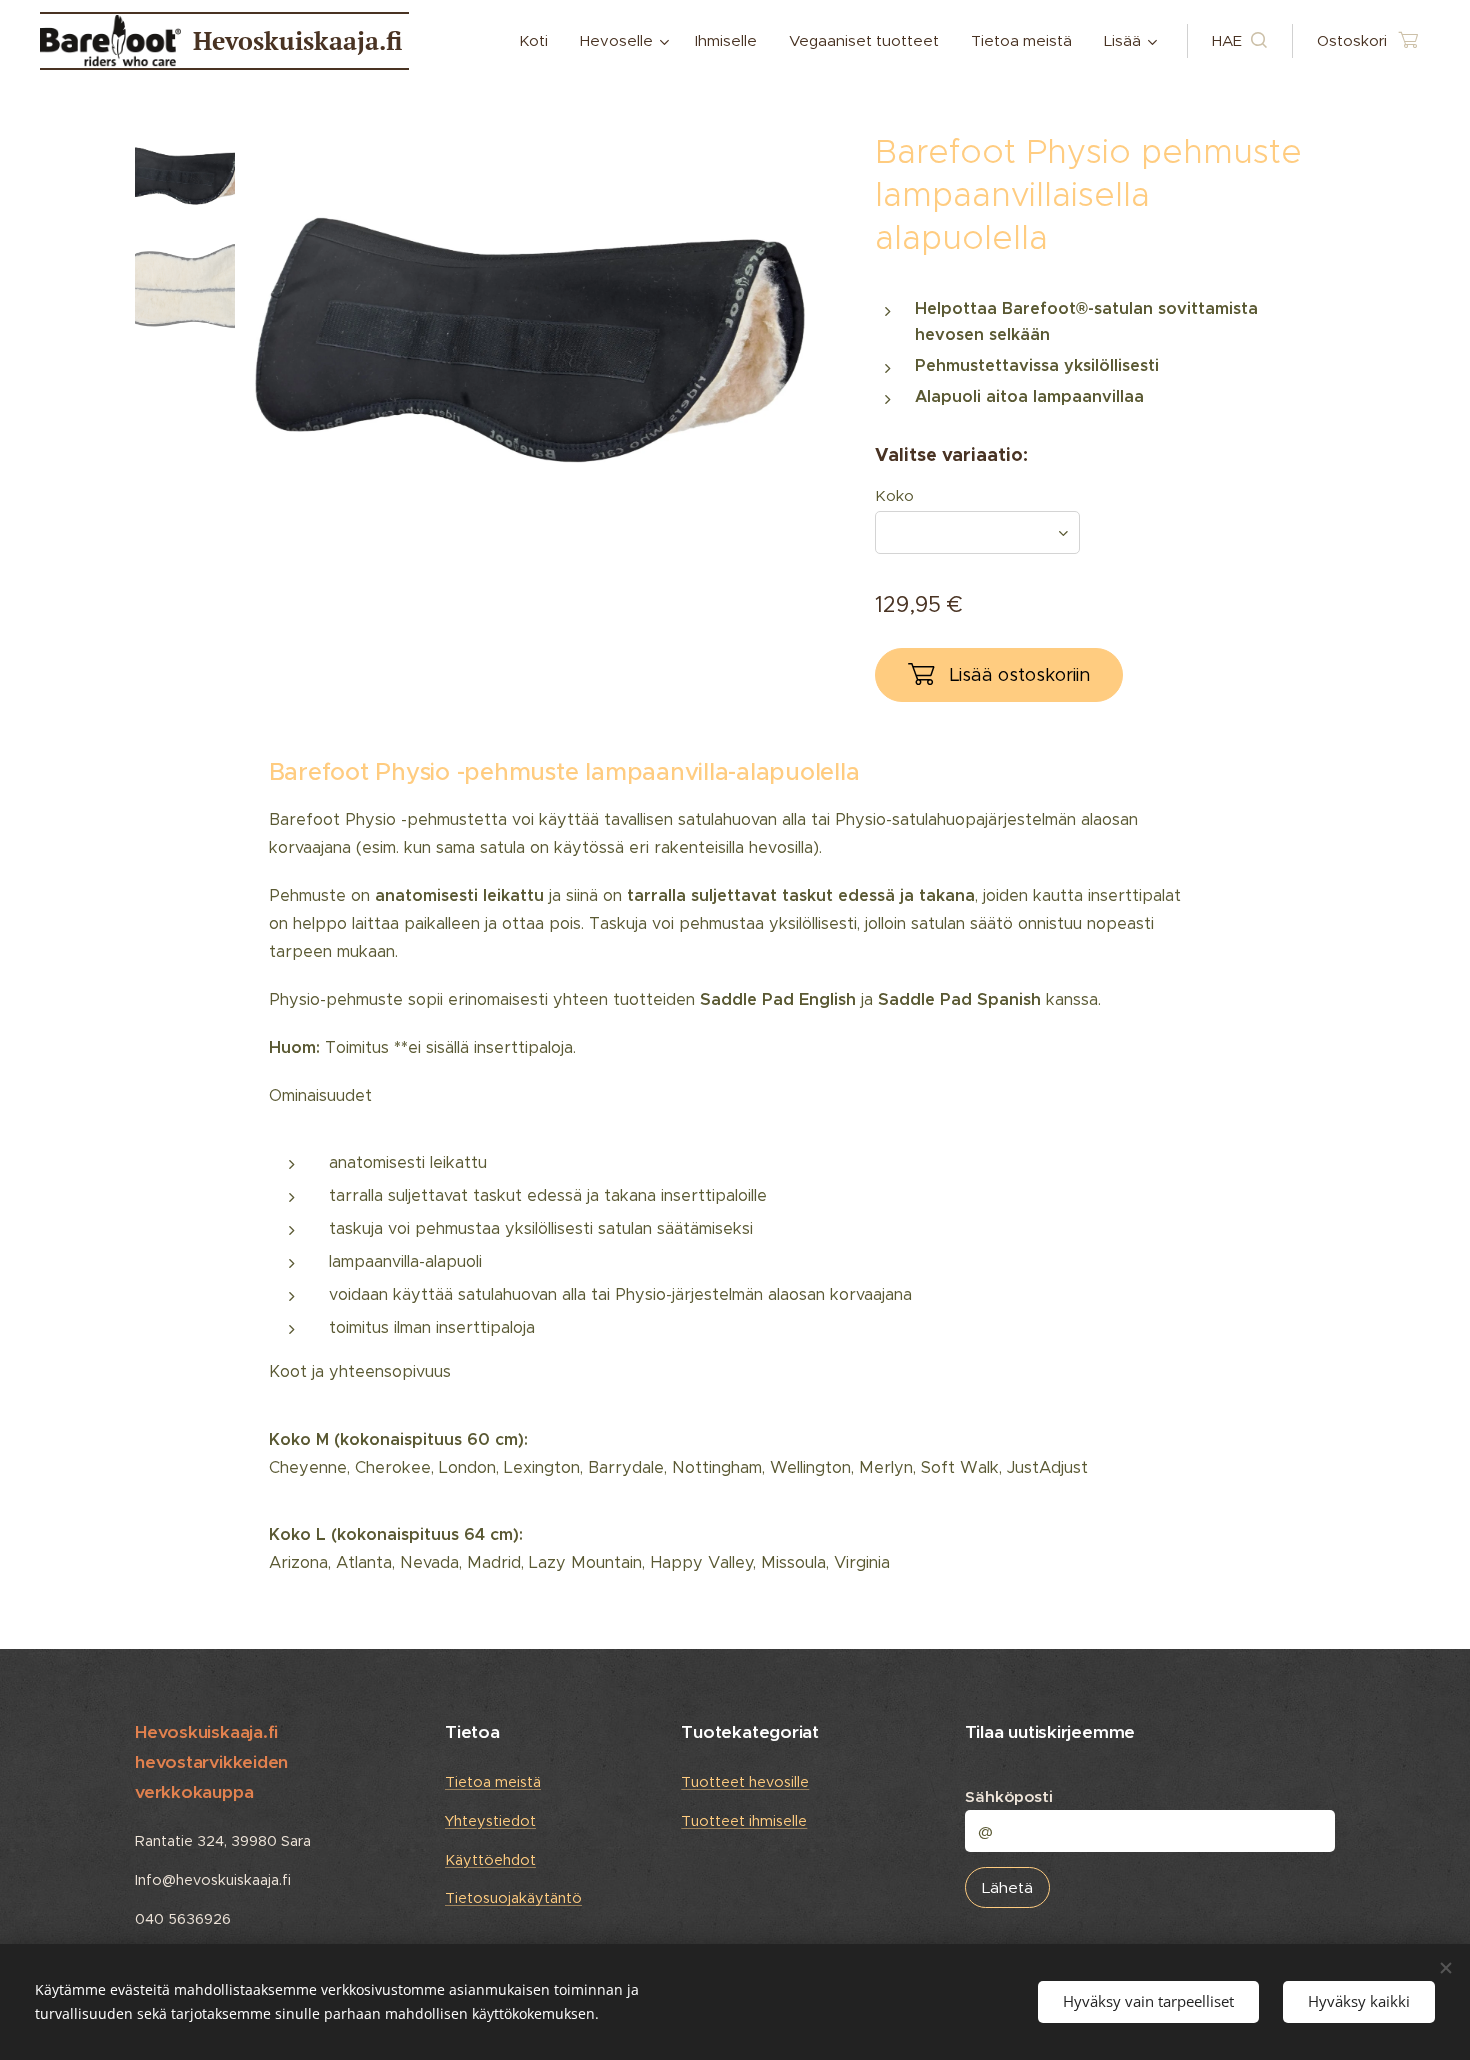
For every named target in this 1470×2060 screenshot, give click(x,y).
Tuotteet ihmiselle (744, 1821)
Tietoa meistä (493, 1782)
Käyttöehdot (490, 1860)
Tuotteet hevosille (745, 1782)
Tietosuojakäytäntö (513, 1898)
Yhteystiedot (490, 1821)
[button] (1239, 41)
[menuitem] (539, 41)
